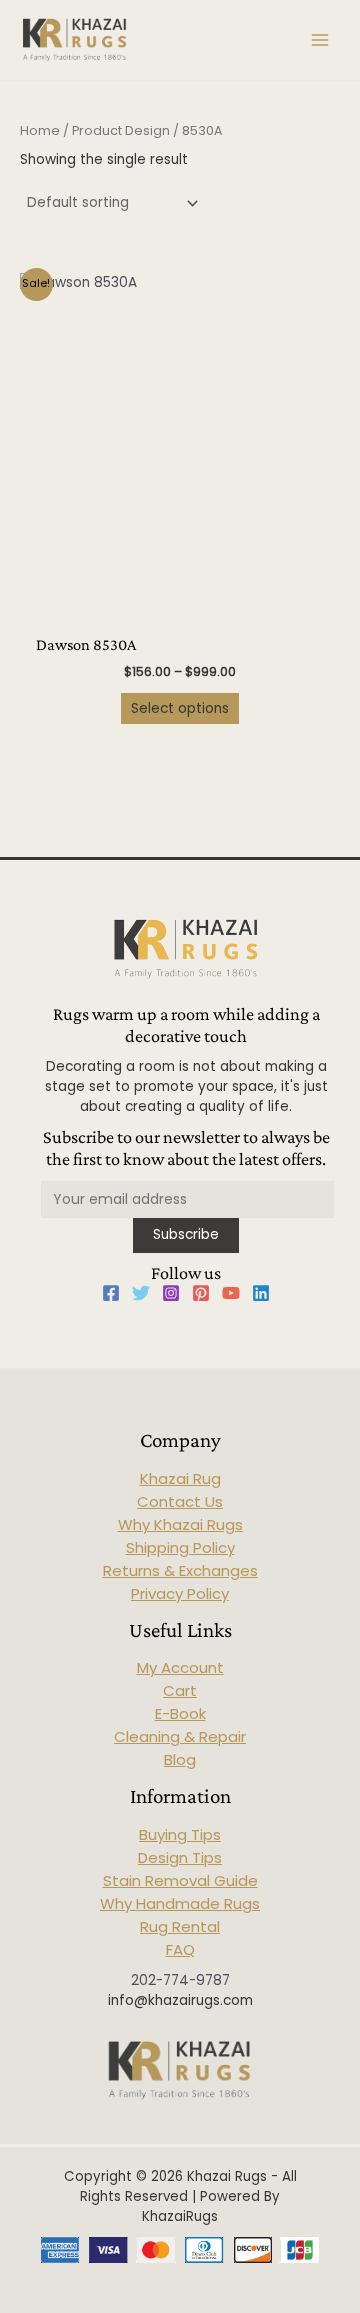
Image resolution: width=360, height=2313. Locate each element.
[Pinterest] (201, 1293)
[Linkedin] (261, 1293)
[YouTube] (231, 1293)
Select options (180, 708)
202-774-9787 (180, 1980)
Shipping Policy (180, 1547)
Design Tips (180, 1857)
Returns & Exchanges (180, 1570)
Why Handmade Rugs (180, 1903)
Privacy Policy (180, 1593)
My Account (180, 1667)
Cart (180, 1690)
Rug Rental (180, 1926)
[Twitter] (141, 1293)
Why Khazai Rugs (180, 1524)
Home (40, 130)
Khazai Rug (180, 1478)
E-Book (180, 1713)
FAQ (180, 1949)
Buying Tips (180, 1834)
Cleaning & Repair (180, 1736)
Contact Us (180, 1501)
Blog (180, 1759)
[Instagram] (171, 1293)
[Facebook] (111, 1293)
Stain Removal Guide (180, 1880)
